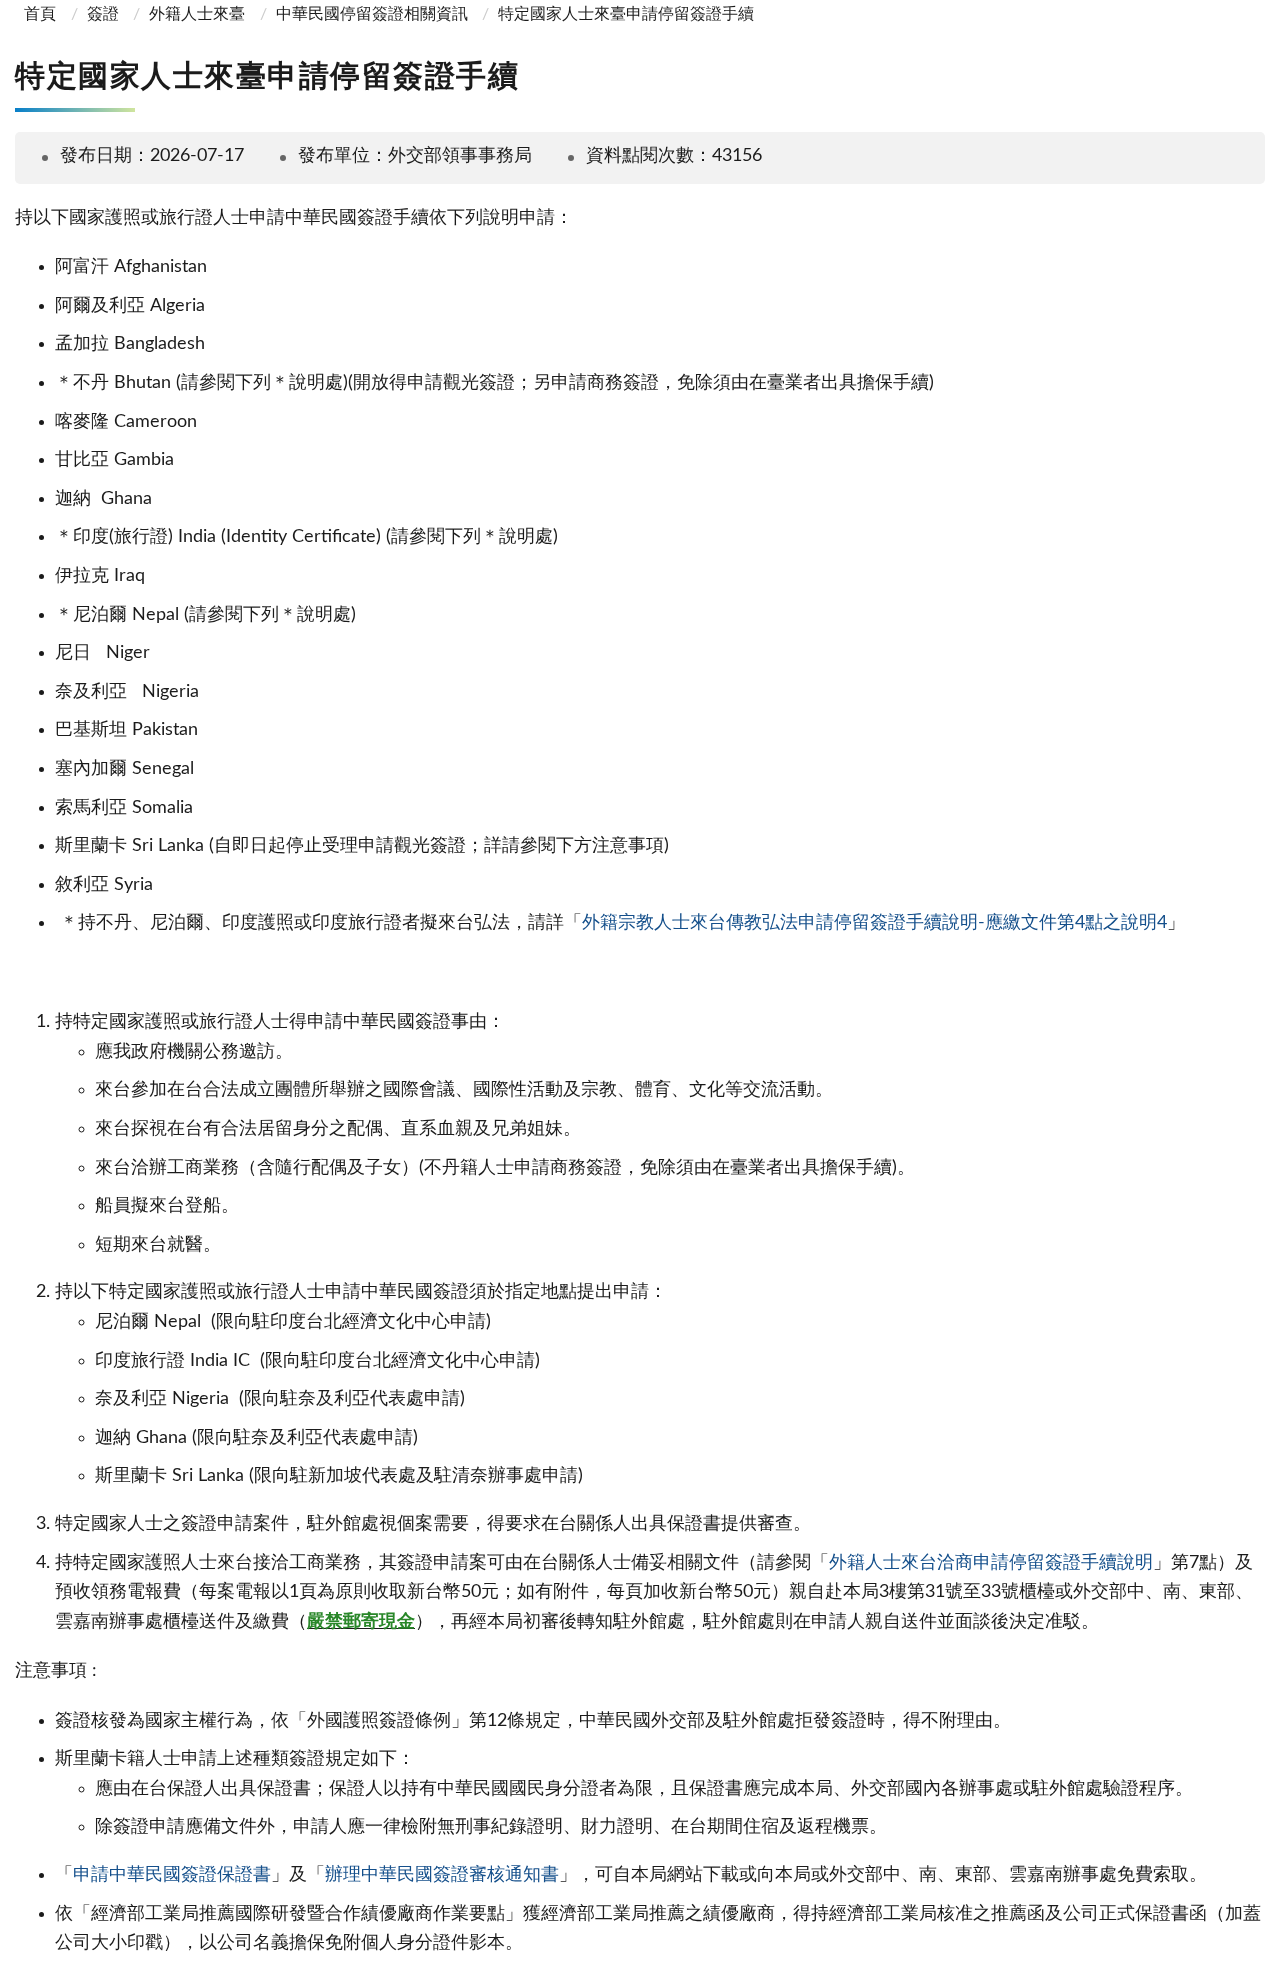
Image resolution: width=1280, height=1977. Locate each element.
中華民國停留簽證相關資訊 (372, 14)
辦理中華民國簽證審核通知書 (442, 1875)
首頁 (38, 14)
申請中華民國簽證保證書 (172, 1875)
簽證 (103, 14)
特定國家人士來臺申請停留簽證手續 (626, 14)
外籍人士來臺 (197, 14)
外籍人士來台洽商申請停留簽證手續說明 (991, 1563)
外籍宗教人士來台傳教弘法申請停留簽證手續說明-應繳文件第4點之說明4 (874, 923)
